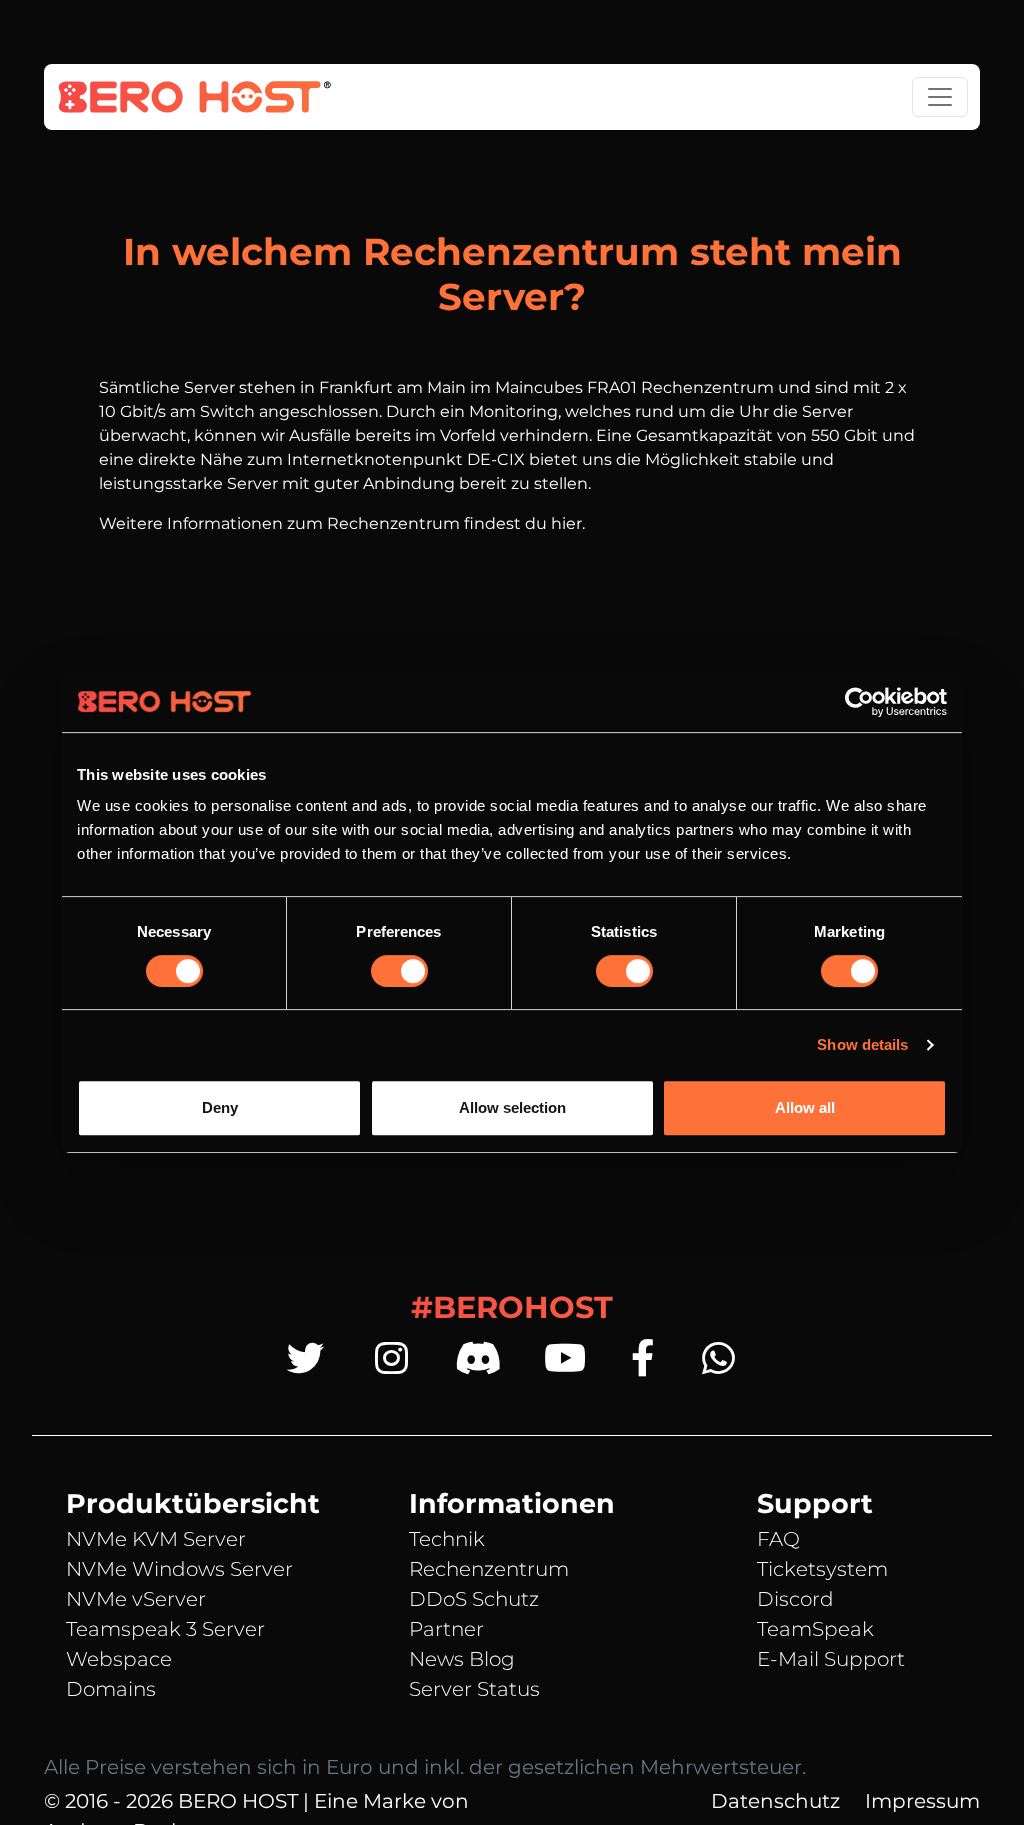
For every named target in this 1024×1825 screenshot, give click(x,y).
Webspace (119, 1659)
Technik (447, 1539)
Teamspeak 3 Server (165, 1629)
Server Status (474, 1689)
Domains (111, 1689)
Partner (446, 1629)
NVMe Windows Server (179, 1569)
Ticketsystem (822, 1569)
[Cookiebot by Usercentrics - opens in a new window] (859, 702)
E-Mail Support (831, 1659)
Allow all (805, 1107)
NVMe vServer (136, 1599)
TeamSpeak (815, 1629)
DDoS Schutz (474, 1599)
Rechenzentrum (489, 1569)
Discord (795, 1599)
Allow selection (512, 1107)
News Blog (462, 1659)
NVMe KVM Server (156, 1539)
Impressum (922, 1801)
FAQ (778, 1539)
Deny (220, 1107)
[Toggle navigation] (940, 97)
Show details (862, 1044)
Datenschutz (775, 1801)
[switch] (399, 971)
